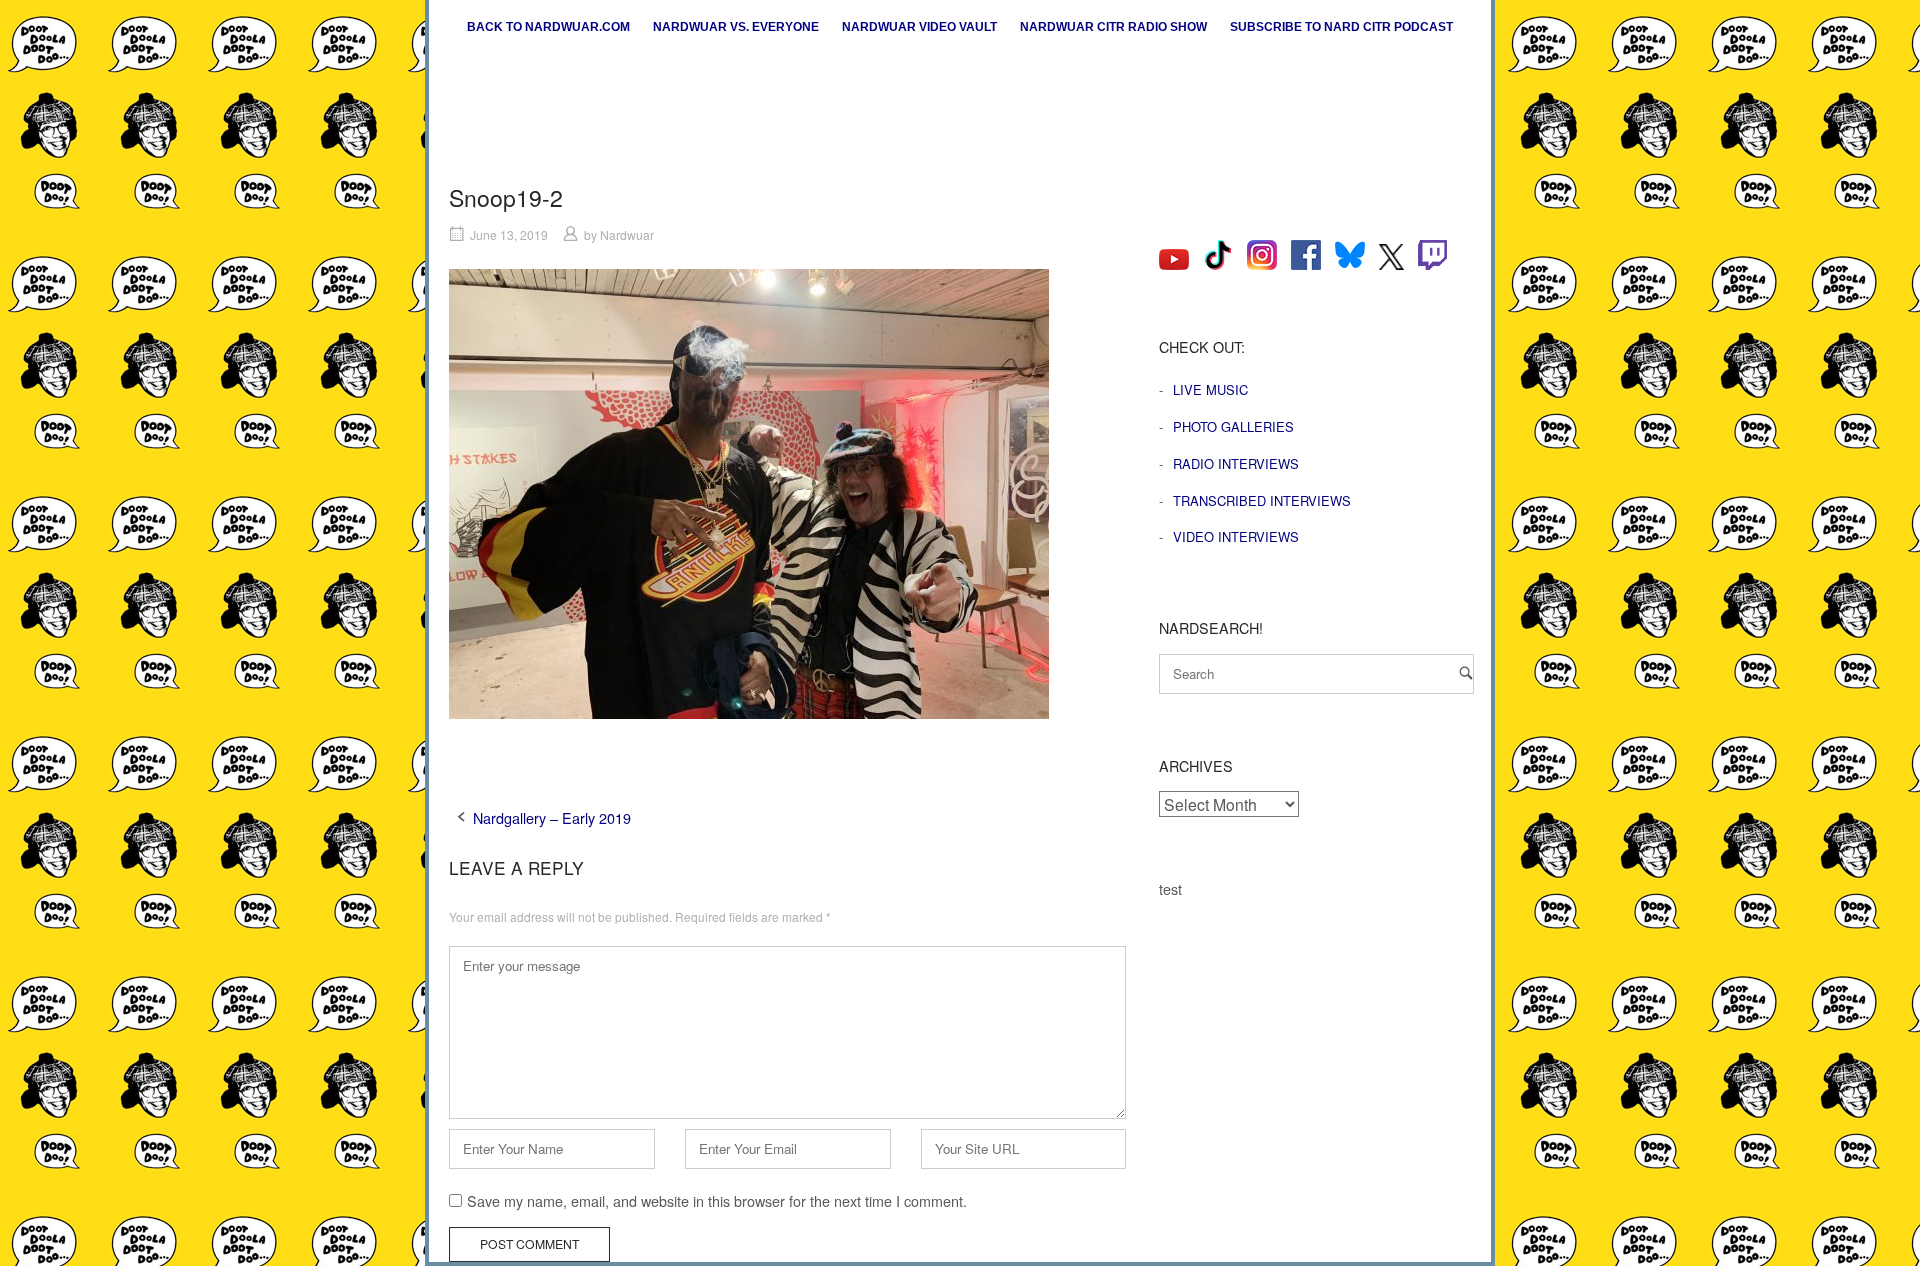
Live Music (1210, 389)
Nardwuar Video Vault (919, 27)
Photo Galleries (1233, 426)
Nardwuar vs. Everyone (736, 27)
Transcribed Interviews (1262, 500)
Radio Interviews (1236, 463)
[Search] (1466, 672)
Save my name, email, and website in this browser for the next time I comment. (717, 1200)
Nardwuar (627, 234)
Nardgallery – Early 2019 (552, 817)
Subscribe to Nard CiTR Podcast (1341, 27)
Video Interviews (1236, 536)
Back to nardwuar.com (548, 27)
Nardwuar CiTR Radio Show (1113, 27)
